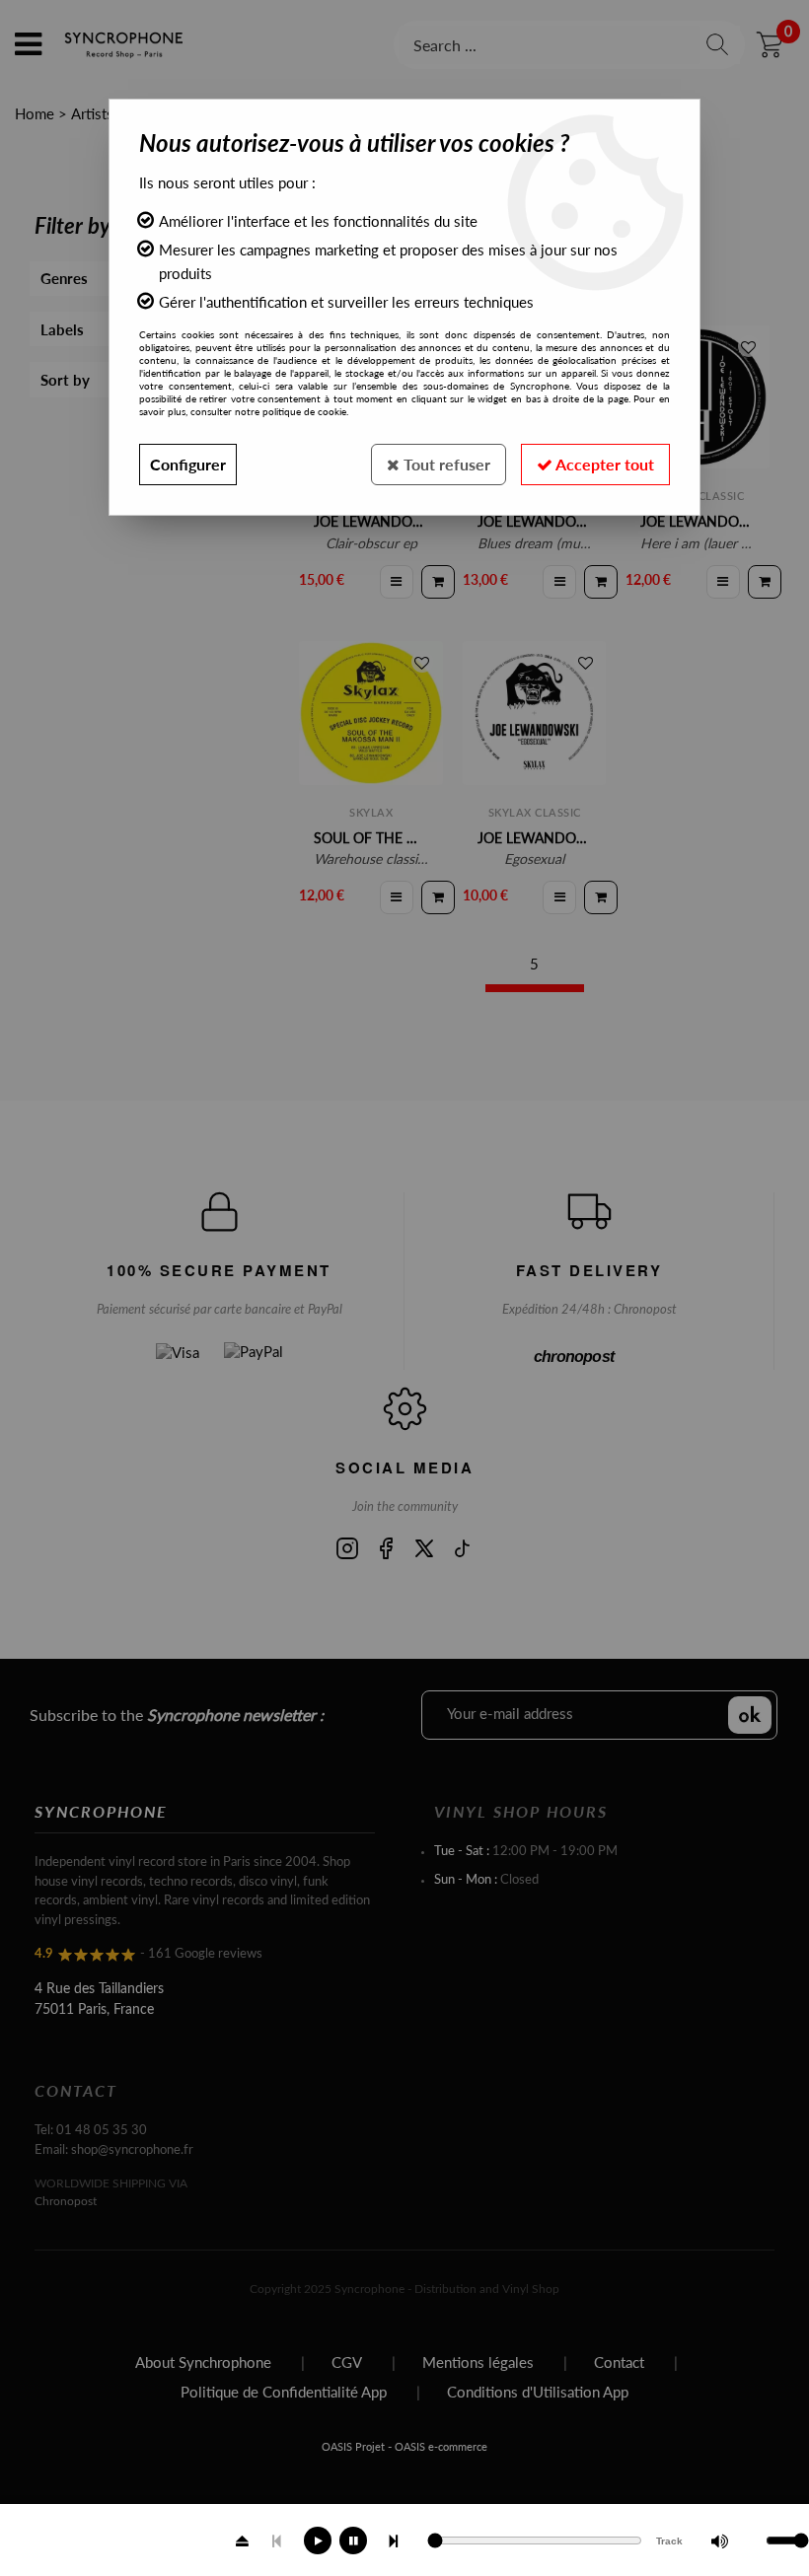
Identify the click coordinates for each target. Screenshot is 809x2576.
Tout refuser (445, 464)
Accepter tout (603, 464)
